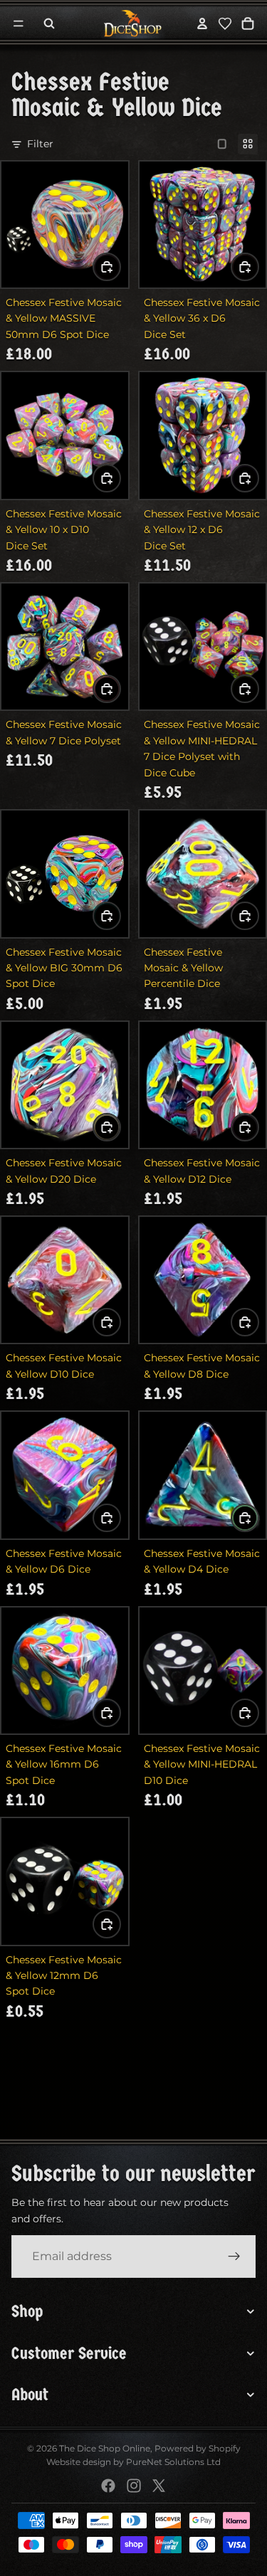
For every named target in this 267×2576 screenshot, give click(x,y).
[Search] (49, 23)
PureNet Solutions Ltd (173, 2462)
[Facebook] (108, 2486)
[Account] (202, 23)
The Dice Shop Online (105, 2448)
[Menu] (19, 23)
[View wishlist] (225, 23)
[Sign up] (234, 2256)
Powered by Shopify (198, 2448)
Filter (40, 144)
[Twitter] (159, 2486)
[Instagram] (134, 2486)
